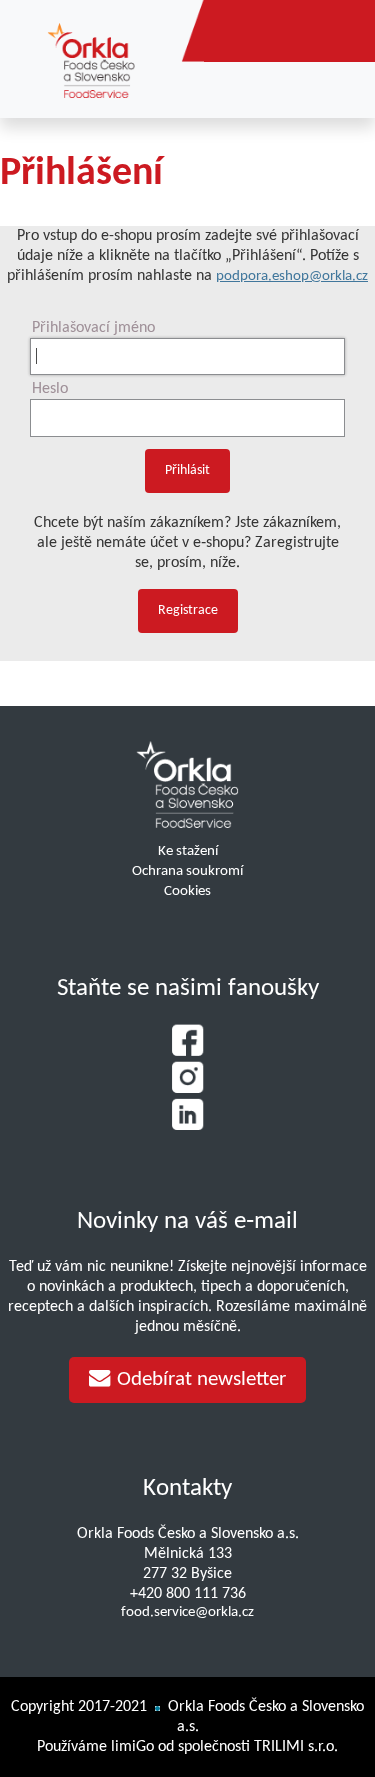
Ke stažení (188, 851)
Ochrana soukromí (187, 871)
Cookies (187, 891)
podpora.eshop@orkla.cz (292, 276)
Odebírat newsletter (201, 1379)
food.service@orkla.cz (187, 1612)
